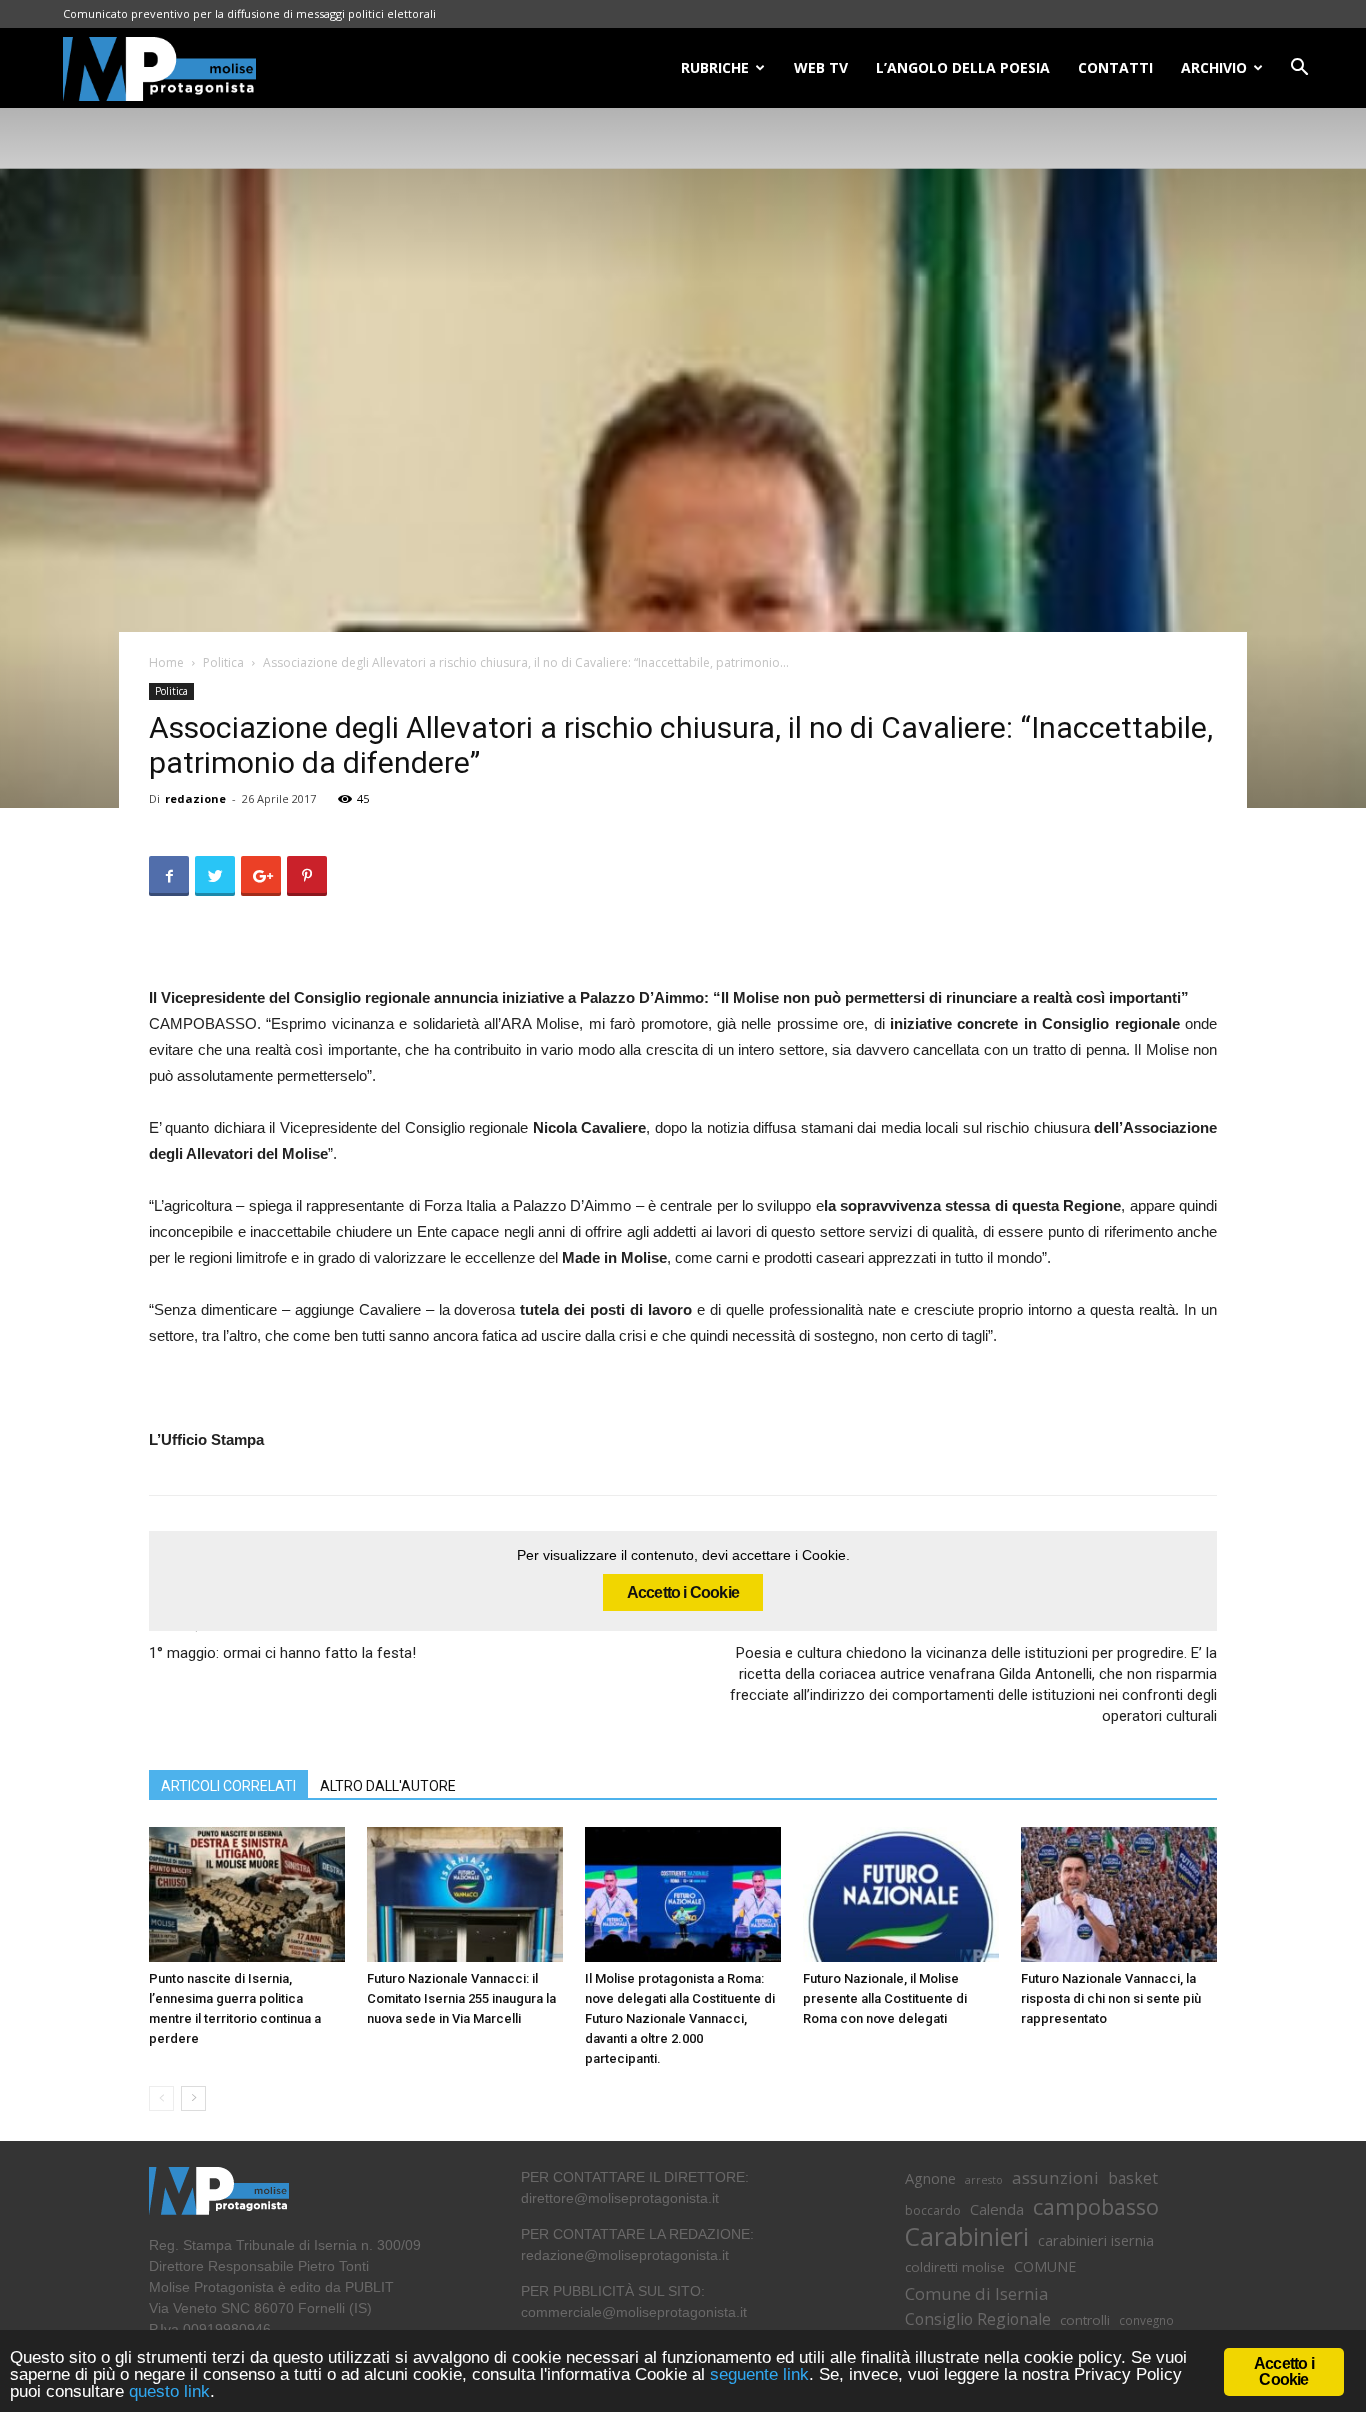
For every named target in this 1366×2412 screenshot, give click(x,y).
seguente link (759, 2374)
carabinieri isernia (1096, 2240)
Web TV (821, 67)
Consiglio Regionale (978, 2319)
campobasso (1096, 2206)
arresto (984, 2180)
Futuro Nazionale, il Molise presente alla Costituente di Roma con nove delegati (885, 1998)
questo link (167, 2391)
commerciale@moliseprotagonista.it (634, 2312)
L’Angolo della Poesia (963, 67)
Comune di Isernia (976, 2293)
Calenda (997, 2209)
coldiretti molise (955, 2267)
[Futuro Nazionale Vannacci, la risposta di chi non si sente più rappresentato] (1119, 1894)
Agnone (930, 2178)
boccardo (933, 2210)
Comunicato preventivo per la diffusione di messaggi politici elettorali (249, 13)
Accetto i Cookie (683, 1592)
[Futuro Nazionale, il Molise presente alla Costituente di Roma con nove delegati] (901, 1894)
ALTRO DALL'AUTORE (388, 1786)
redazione (195, 798)
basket (1133, 2178)
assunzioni (1055, 2177)
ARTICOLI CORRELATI (228, 1786)
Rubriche (715, 67)
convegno (1146, 2320)
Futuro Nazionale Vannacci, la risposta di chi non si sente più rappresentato (1111, 1998)
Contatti (1115, 67)
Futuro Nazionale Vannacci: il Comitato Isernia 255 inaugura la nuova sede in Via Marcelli (461, 1998)
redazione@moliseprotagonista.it (625, 2255)
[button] (1299, 69)
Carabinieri (967, 2236)
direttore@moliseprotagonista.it (620, 2198)
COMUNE (1045, 2266)
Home (166, 662)
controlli (1085, 2320)
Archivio (1214, 67)
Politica (223, 662)
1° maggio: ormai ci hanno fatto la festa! (282, 1653)
